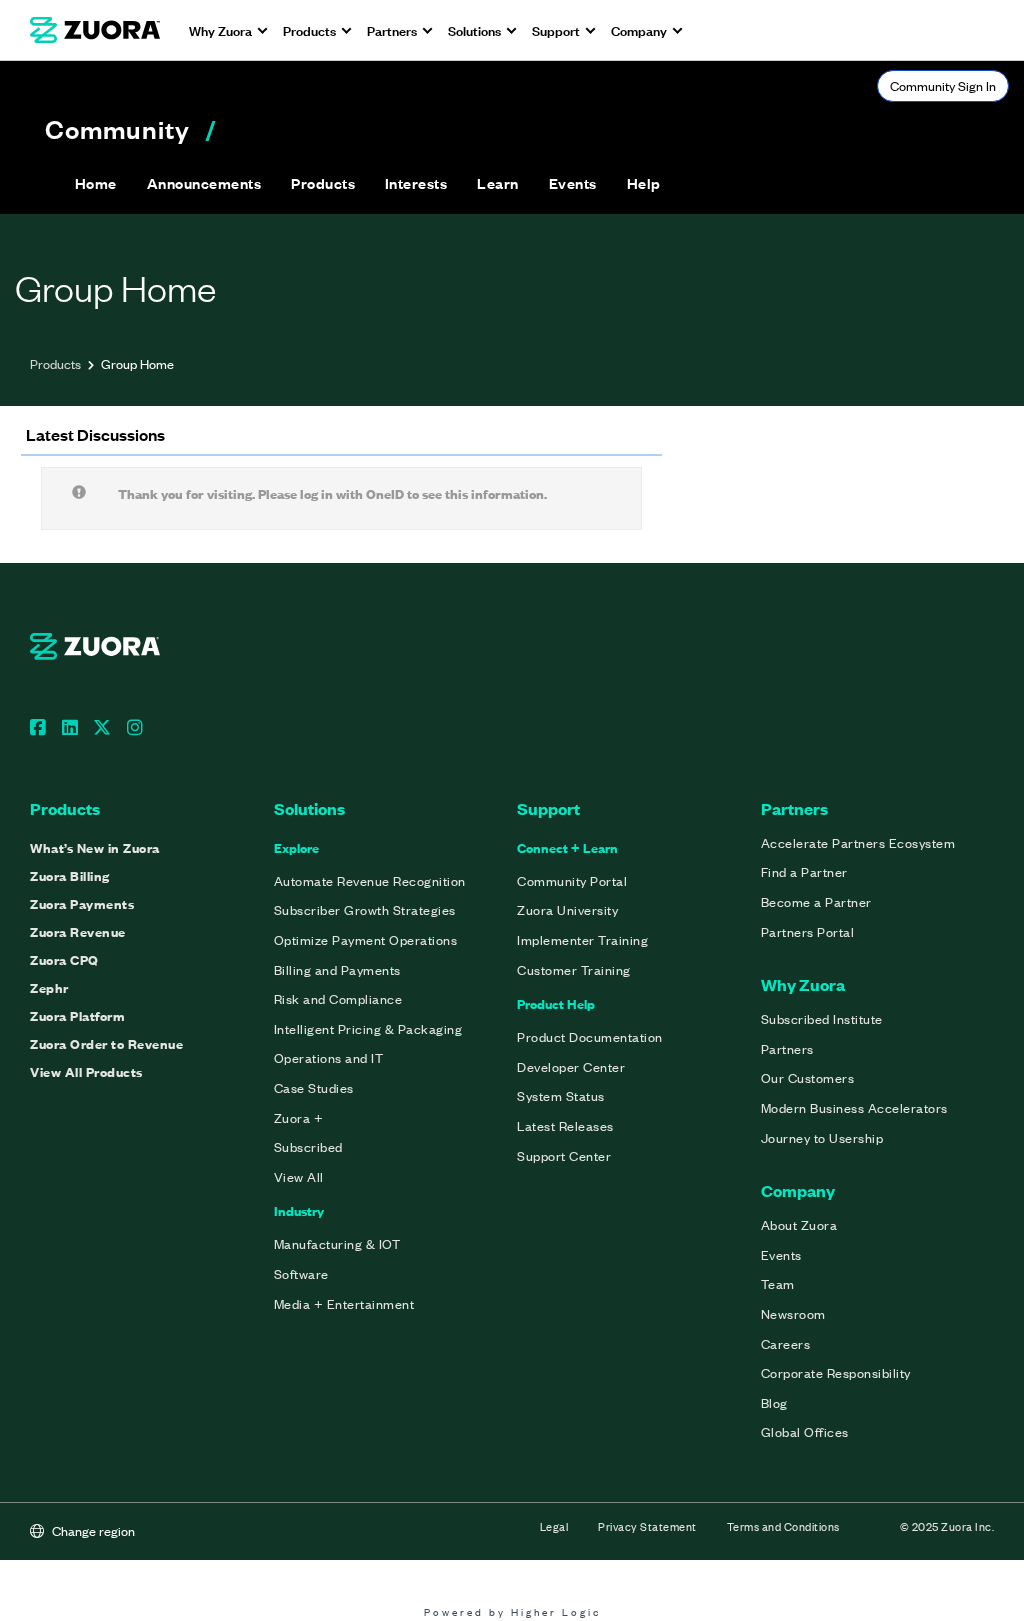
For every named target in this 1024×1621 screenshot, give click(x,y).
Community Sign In (943, 85)
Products (55, 363)
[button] (204, 183)
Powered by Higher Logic (512, 1611)
